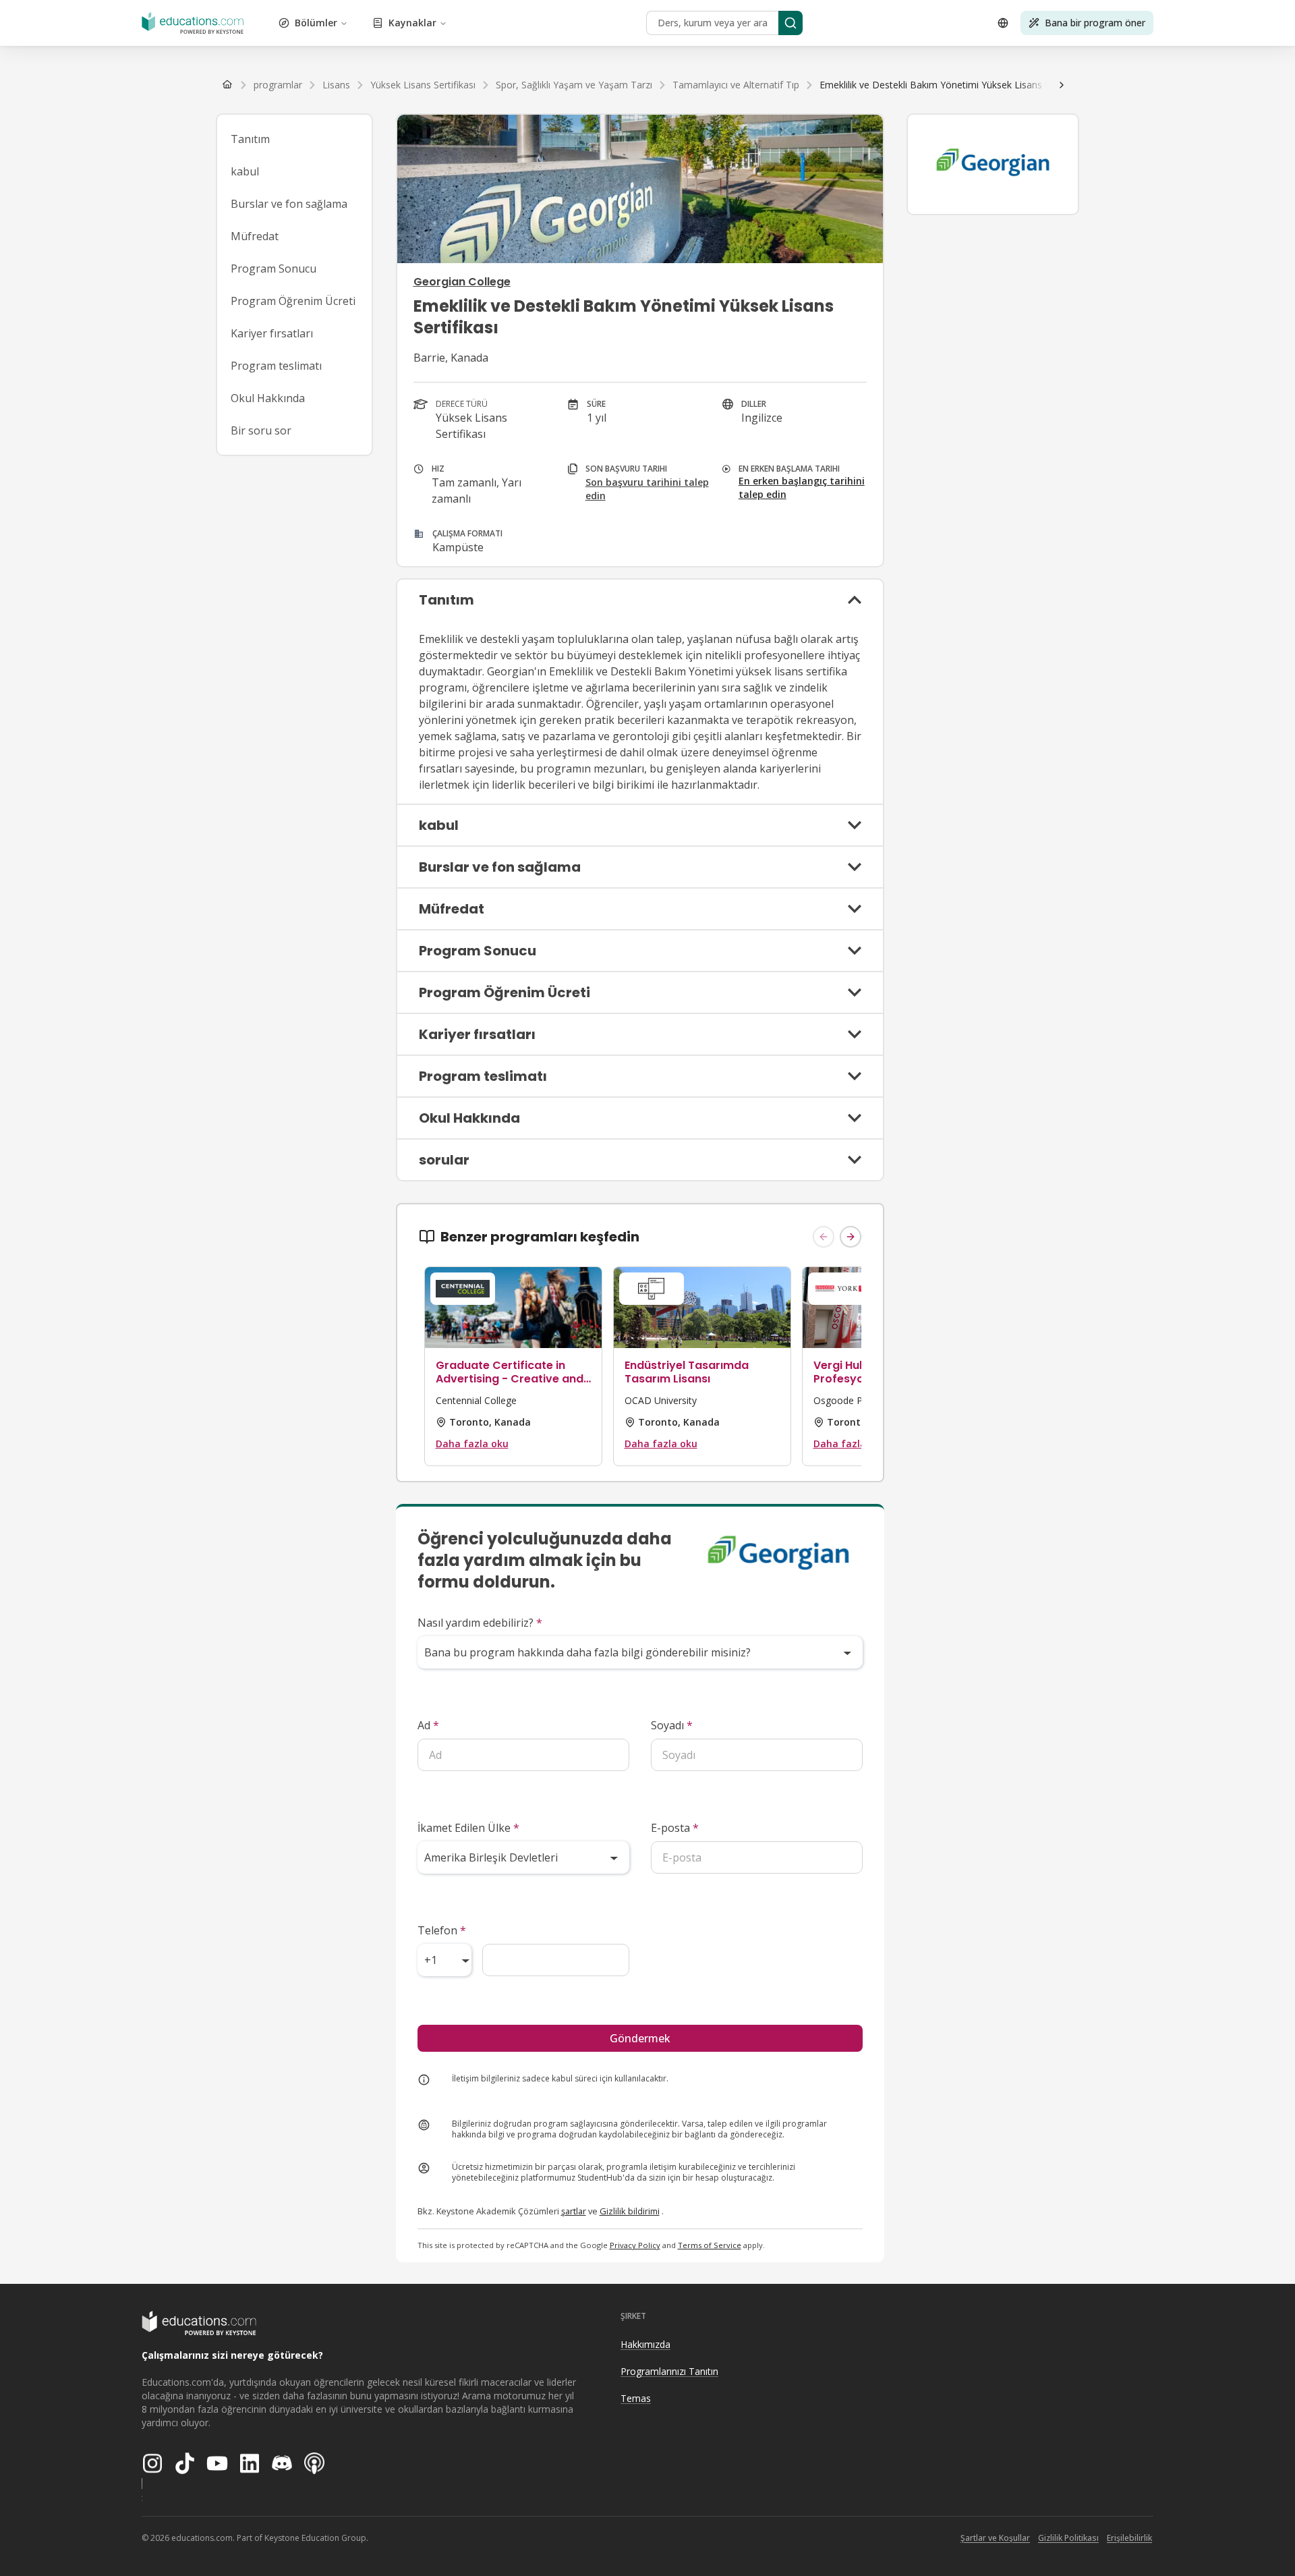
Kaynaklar (412, 23)
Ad (428, 1725)
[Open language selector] (1003, 23)
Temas (636, 2398)
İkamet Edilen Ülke (468, 1828)
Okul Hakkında (268, 398)
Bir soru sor (261, 430)
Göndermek (640, 2038)
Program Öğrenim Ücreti (293, 301)
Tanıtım (250, 139)
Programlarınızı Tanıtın (669, 2371)
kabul (245, 171)
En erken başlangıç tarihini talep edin (802, 487)
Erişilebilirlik (1129, 2538)
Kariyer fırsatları (272, 333)
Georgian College (462, 282)
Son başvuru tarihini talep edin (647, 489)
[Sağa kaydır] (1062, 85)
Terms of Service (710, 2245)
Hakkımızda (645, 2344)
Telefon (442, 1930)
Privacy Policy (635, 2245)
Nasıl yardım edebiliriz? (480, 1623)
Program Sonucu (274, 269)
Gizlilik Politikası (1068, 2538)
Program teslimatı (276, 366)
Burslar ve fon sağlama (289, 204)
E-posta (675, 1828)
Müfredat (255, 236)
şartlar (574, 2211)
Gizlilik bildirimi (630, 2211)
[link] (953, 85)
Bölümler (316, 23)
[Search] (790, 23)
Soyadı (672, 1725)
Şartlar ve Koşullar (995, 2538)
